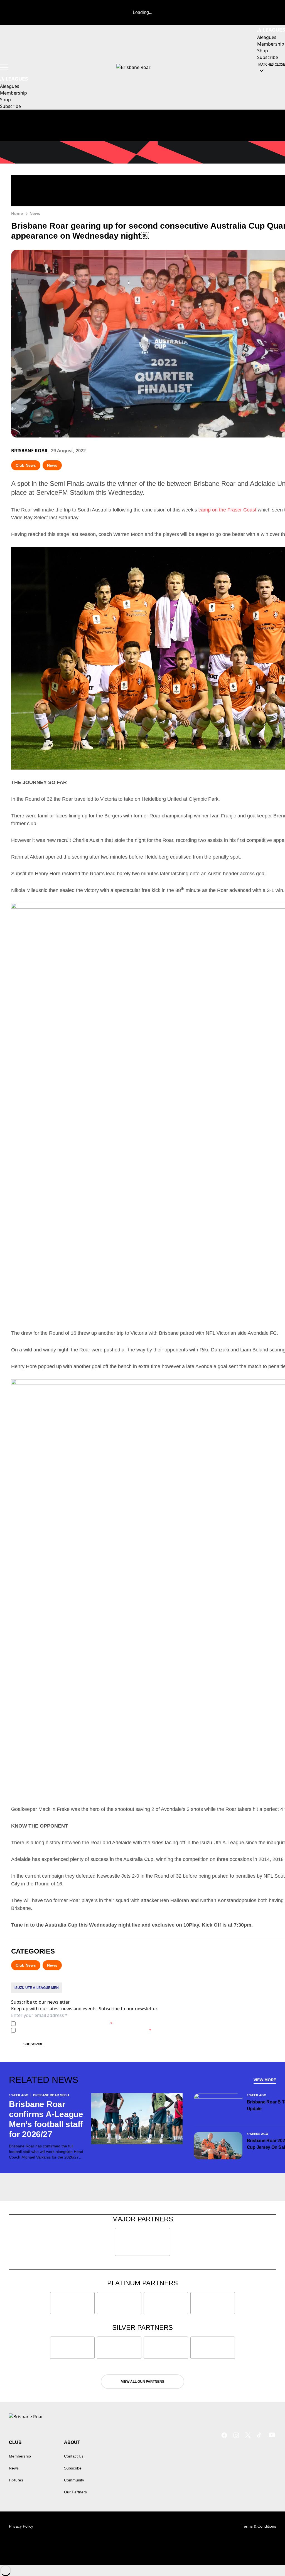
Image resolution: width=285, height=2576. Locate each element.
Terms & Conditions (259, 2526)
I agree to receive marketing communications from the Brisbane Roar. (85, 2030)
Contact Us (74, 2456)
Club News (26, 465)
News (35, 213)
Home (17, 213)
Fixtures (16, 2480)
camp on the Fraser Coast (227, 510)
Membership (20, 2456)
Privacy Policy (57, 2024)
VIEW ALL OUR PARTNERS (143, 2382)
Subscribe (33, 2044)
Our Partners (75, 2492)
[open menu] (4, 67)
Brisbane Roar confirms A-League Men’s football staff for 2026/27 (46, 2119)
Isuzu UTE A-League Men (37, 1988)
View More (265, 2080)
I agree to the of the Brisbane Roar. (65, 2024)
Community (74, 2480)
